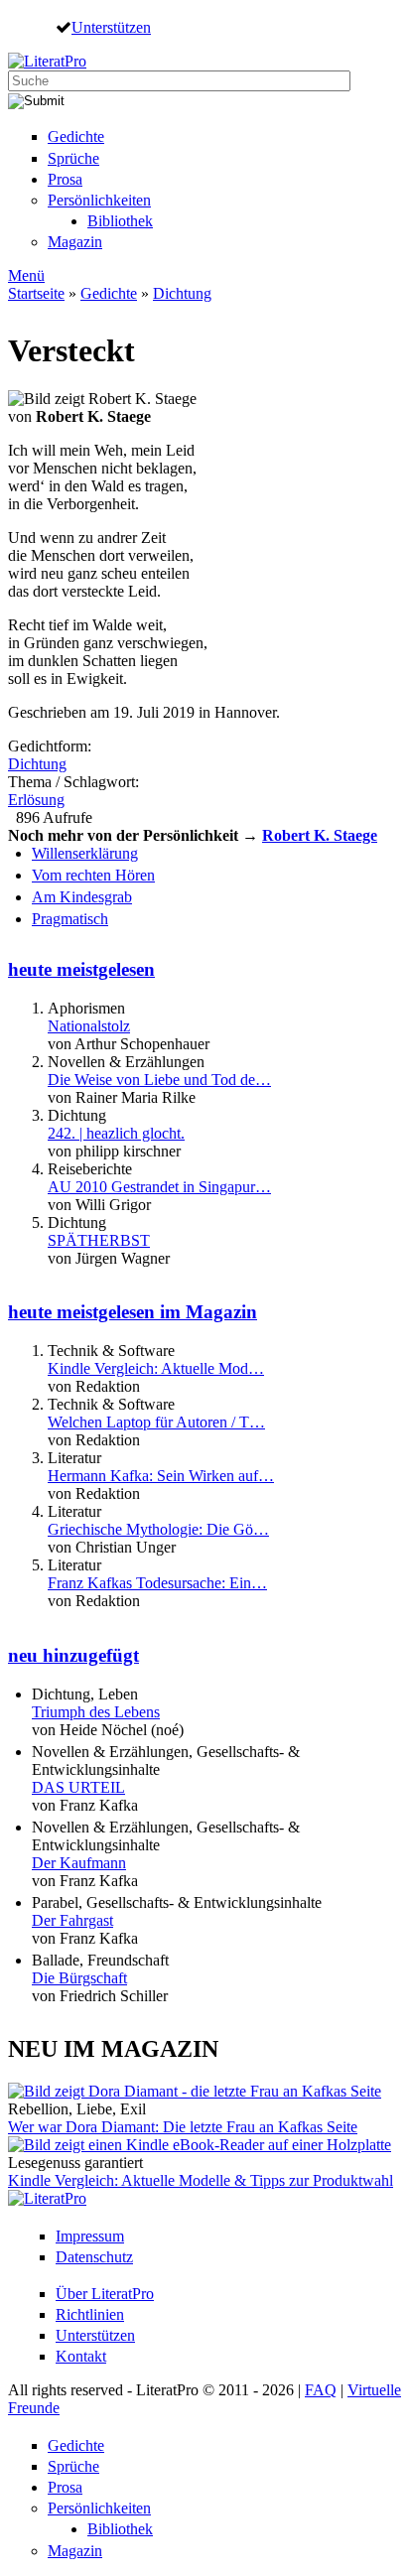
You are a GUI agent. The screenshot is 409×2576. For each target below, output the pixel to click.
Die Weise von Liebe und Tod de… (159, 1080)
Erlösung (36, 800)
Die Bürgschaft (79, 1978)
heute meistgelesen (81, 969)
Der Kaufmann (79, 1863)
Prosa (65, 179)
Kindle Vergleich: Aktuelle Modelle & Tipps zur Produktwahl (201, 2180)
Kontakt (81, 2356)
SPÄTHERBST (99, 1240)
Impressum (90, 2236)
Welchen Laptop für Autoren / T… (156, 1422)
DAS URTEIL (78, 1787)
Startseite (36, 293)
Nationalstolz (89, 1026)
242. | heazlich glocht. (116, 1133)
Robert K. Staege (320, 835)
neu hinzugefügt (73, 1655)
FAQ (321, 2390)
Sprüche (73, 158)
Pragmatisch (70, 919)
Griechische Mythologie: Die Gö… (158, 1529)
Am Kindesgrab (82, 897)
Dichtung (182, 293)
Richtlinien (90, 2314)
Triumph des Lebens (96, 1712)
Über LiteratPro (105, 2294)
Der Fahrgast (72, 1920)
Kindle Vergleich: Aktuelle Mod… (156, 1368)
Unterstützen (111, 27)
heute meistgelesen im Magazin (133, 1312)
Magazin (75, 242)
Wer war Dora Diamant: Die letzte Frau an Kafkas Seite (183, 2127)
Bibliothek (120, 221)
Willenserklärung (85, 853)
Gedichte (76, 136)
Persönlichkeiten (99, 200)
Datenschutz (94, 2257)
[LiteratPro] (47, 61)
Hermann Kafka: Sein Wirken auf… (161, 1476)
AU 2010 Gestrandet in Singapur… (159, 1187)
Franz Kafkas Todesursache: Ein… (157, 1583)
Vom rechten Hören (93, 875)
